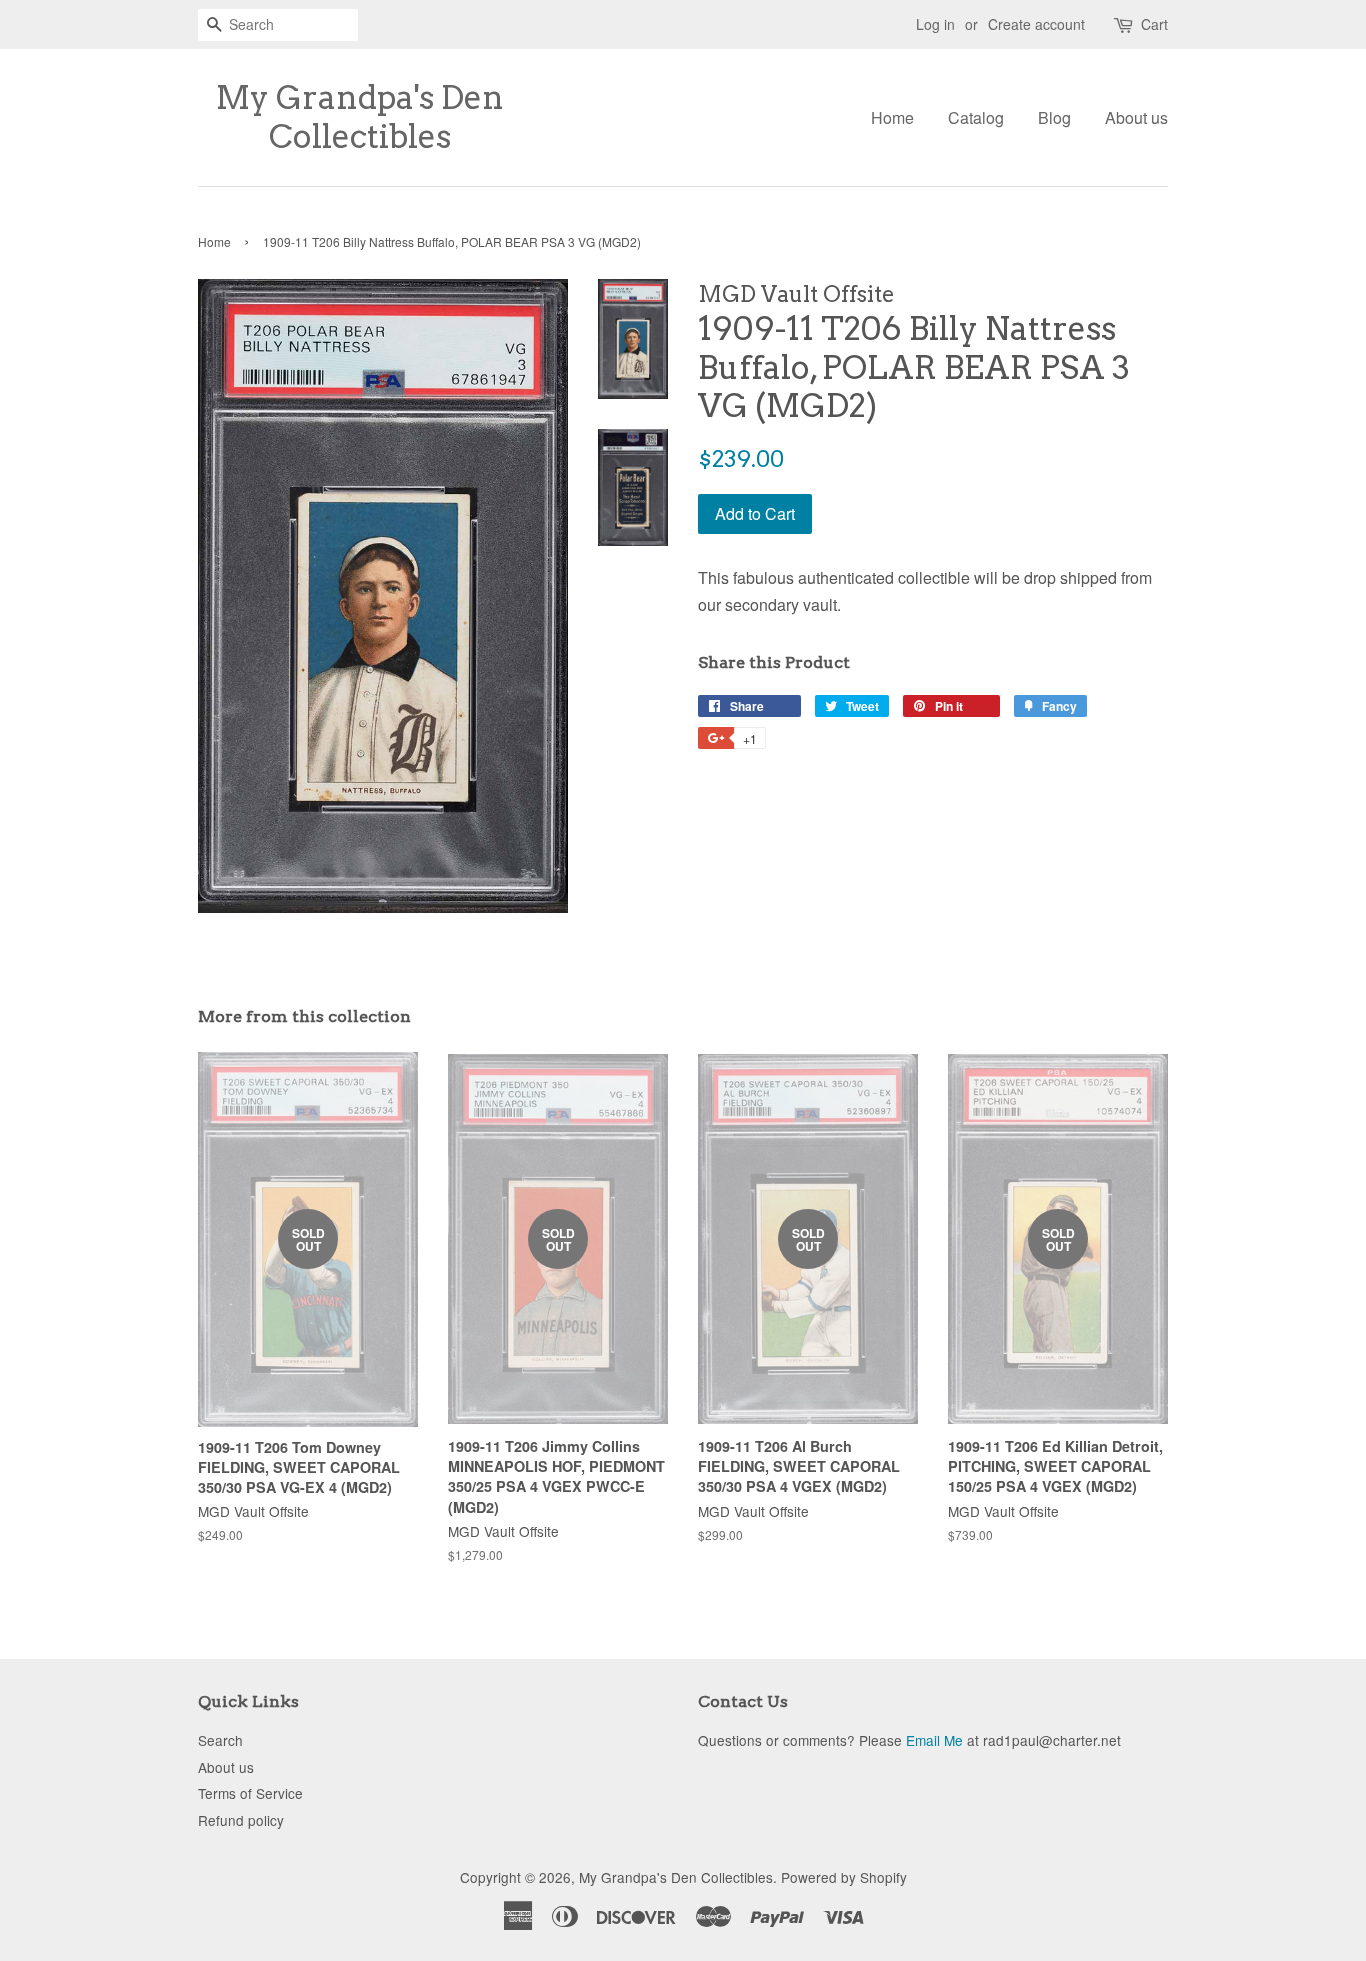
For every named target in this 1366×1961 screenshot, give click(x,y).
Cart (1154, 24)
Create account (1036, 24)
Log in (935, 24)
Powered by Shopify (844, 1877)
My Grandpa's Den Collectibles (360, 117)
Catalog (976, 117)
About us (1136, 117)
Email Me (934, 1740)
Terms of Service (250, 1793)
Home (892, 117)
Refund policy (241, 1820)
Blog (1054, 117)
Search (220, 1740)
